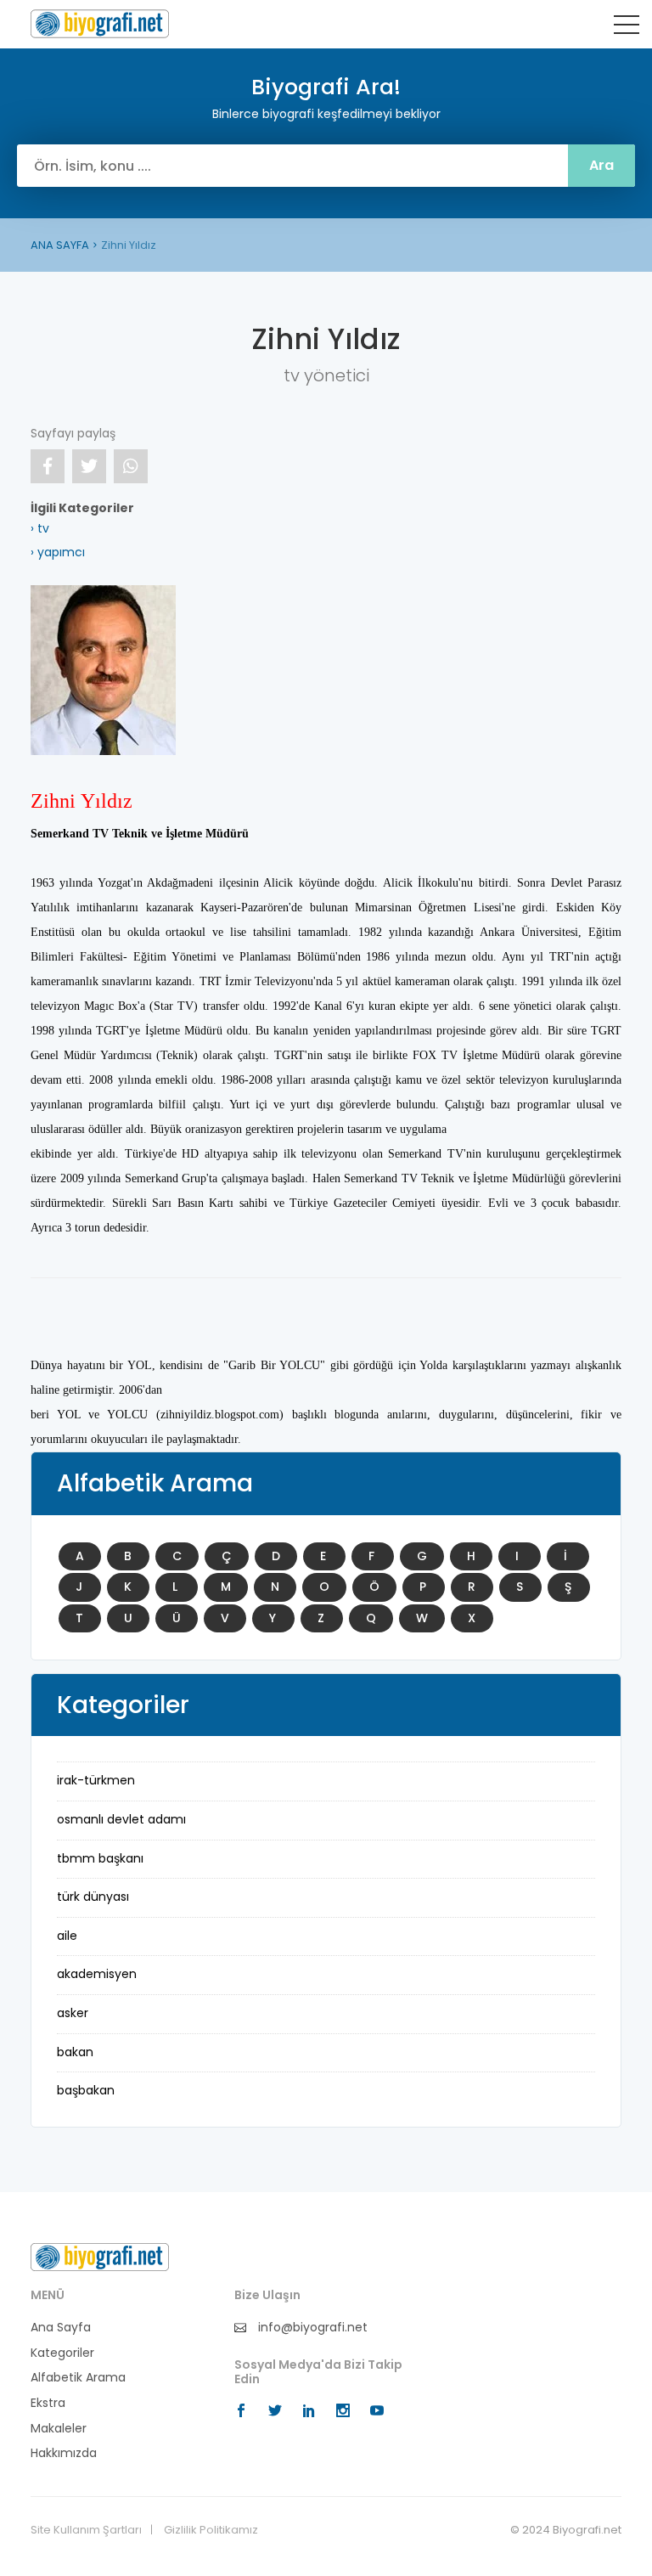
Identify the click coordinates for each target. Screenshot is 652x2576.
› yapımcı (58, 552)
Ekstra (48, 2403)
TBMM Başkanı (100, 1858)
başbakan (86, 2090)
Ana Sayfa (61, 2328)
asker (73, 2013)
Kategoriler (62, 2353)
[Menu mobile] (627, 28)
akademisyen (97, 1974)
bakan (75, 2052)
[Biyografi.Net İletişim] (100, 2257)
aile (67, 1936)
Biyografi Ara (100, 24)
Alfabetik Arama (78, 2378)
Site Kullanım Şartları (86, 2530)
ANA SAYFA (60, 245)
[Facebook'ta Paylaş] (48, 466)
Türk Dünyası (93, 1897)
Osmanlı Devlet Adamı (121, 1819)
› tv (40, 528)
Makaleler (59, 2429)
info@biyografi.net (311, 2328)
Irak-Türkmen (96, 1780)
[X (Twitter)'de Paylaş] (89, 466)
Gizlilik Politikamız (211, 2530)
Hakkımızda (64, 2453)
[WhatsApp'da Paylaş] (131, 466)
